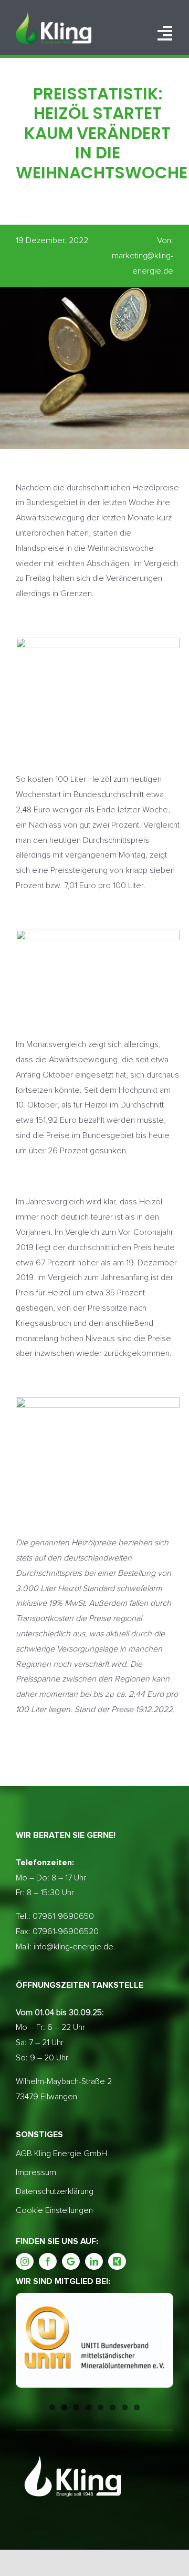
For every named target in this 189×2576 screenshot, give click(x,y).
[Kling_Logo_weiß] (54, 16)
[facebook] (48, 2261)
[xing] (117, 2261)
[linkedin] (94, 2261)
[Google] (71, 2261)
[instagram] (25, 2261)
